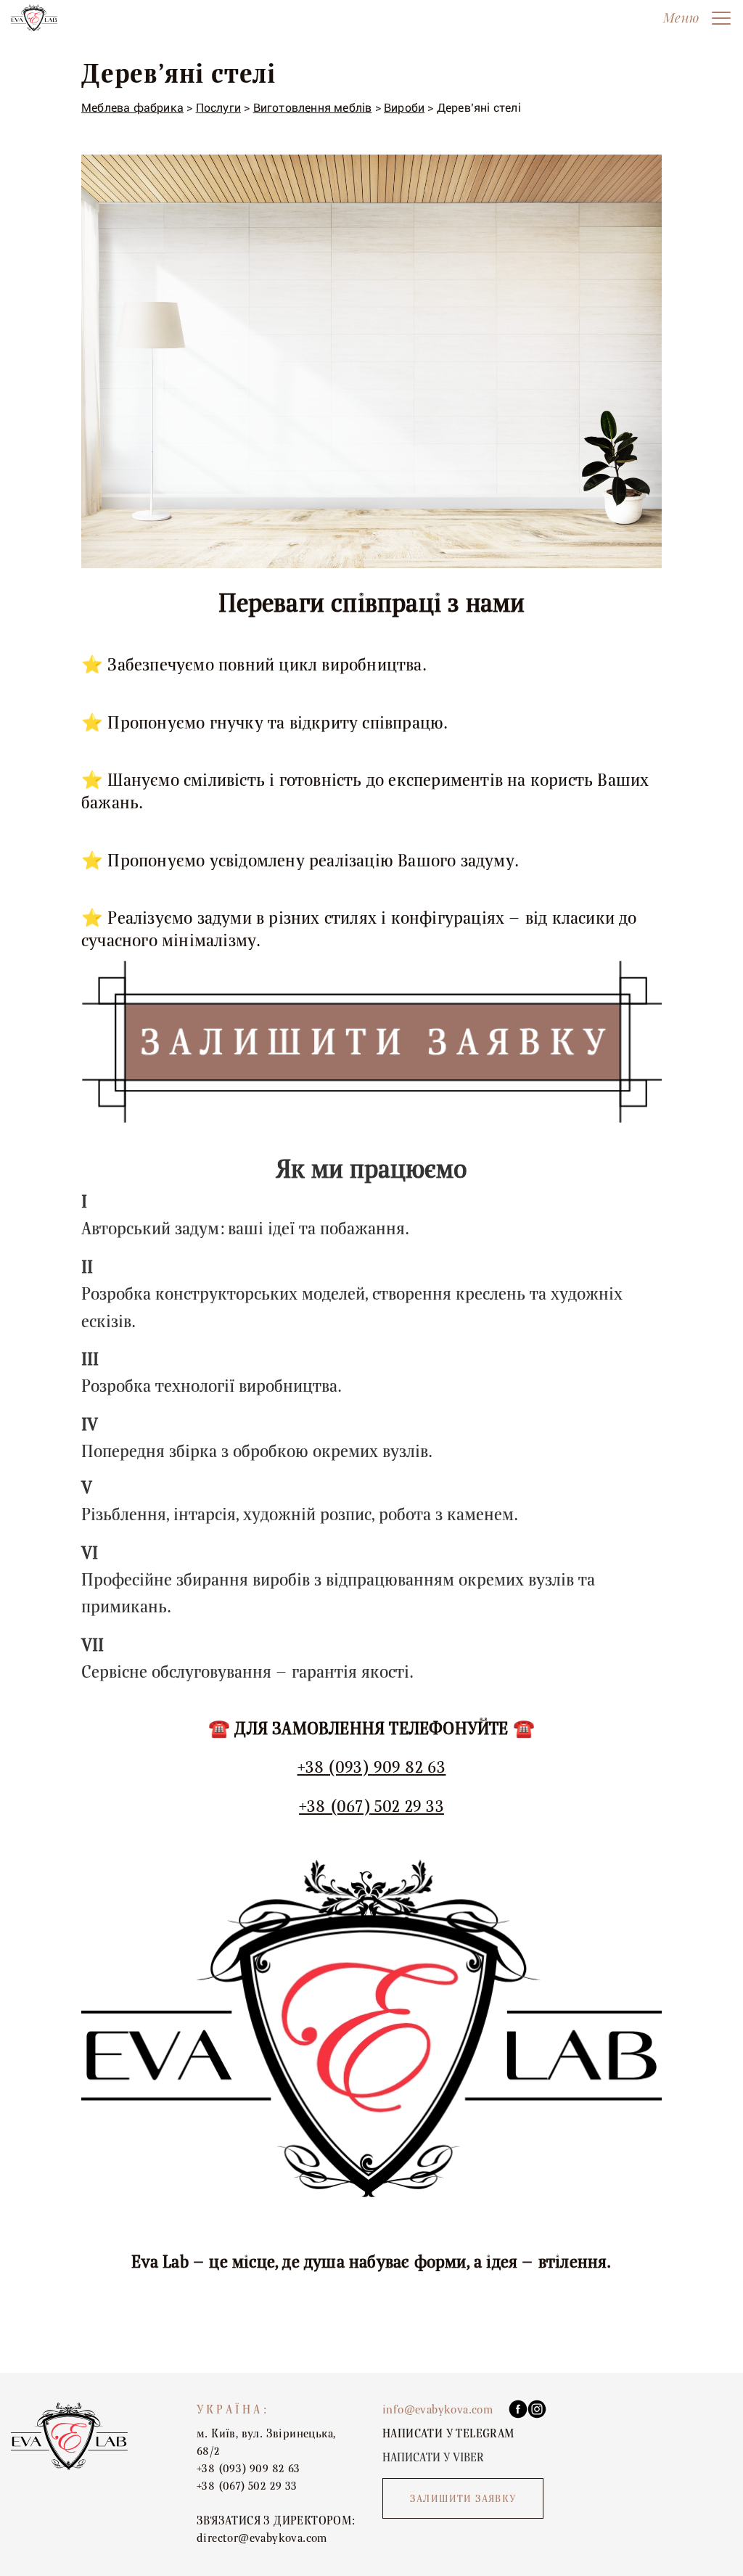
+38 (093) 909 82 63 (372, 1767)
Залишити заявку (463, 2499)
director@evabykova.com (262, 2538)
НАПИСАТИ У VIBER (433, 2458)
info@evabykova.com (438, 2410)
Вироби (404, 108)
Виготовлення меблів (313, 108)
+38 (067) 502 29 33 (371, 1806)
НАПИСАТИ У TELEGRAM (448, 2434)
